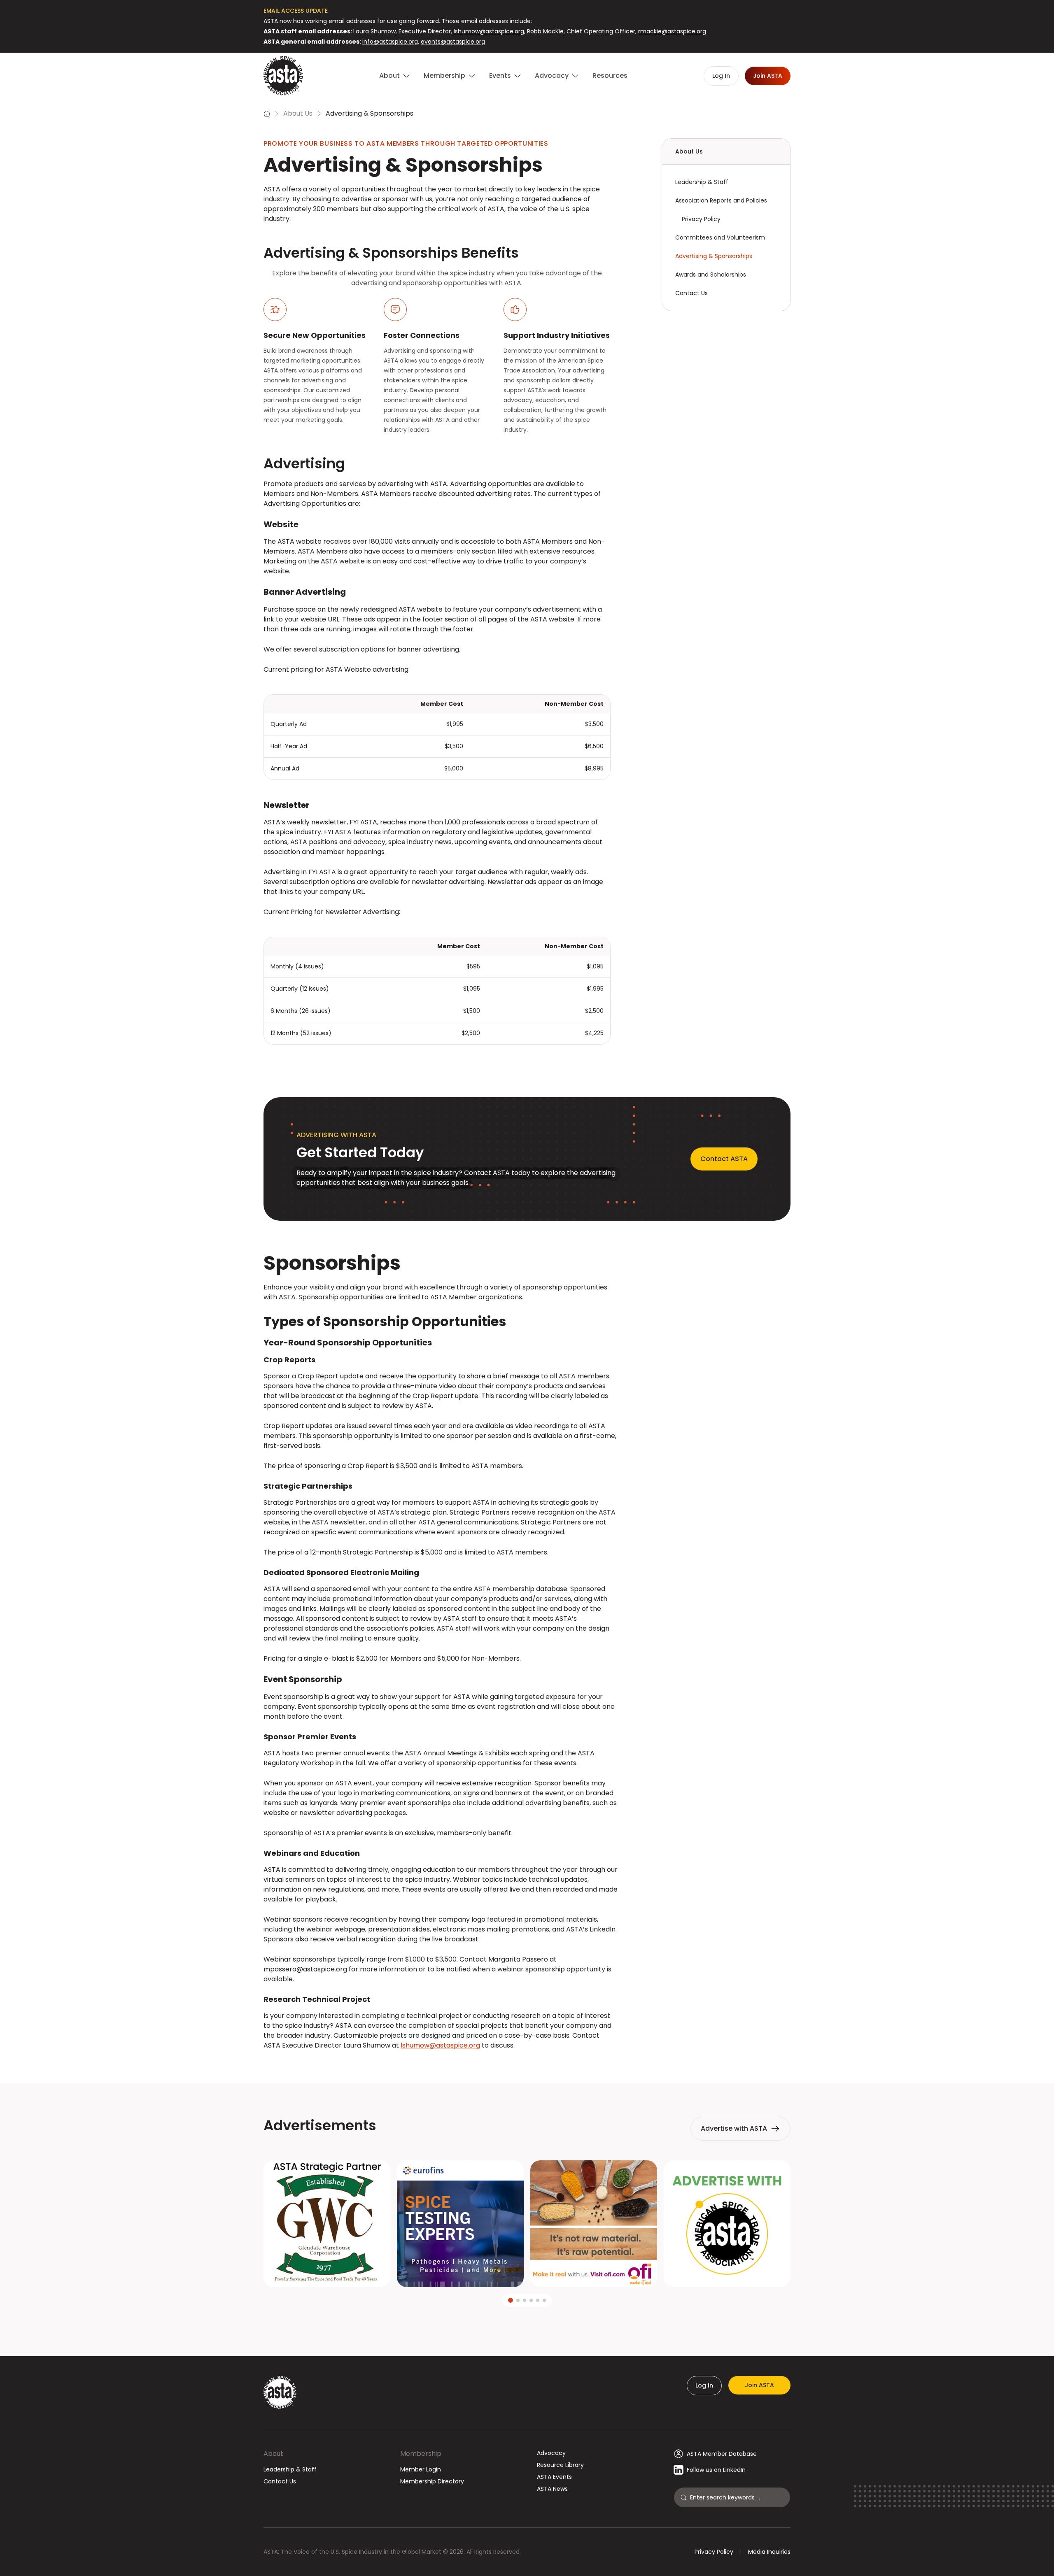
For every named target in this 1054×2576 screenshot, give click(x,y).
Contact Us (691, 293)
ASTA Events (554, 2477)
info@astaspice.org (390, 42)
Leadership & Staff (702, 182)
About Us (298, 113)
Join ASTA (759, 2385)
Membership (421, 2454)
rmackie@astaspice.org (672, 31)
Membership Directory (432, 2481)
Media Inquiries (769, 2552)
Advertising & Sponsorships (714, 256)
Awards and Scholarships (711, 275)
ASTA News (552, 2489)
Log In (704, 2385)
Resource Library (560, 2465)
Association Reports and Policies (721, 200)
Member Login (421, 2469)
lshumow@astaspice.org (489, 31)
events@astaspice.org (453, 42)
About (273, 2454)
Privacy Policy (701, 219)
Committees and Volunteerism (720, 237)
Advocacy (551, 2453)
